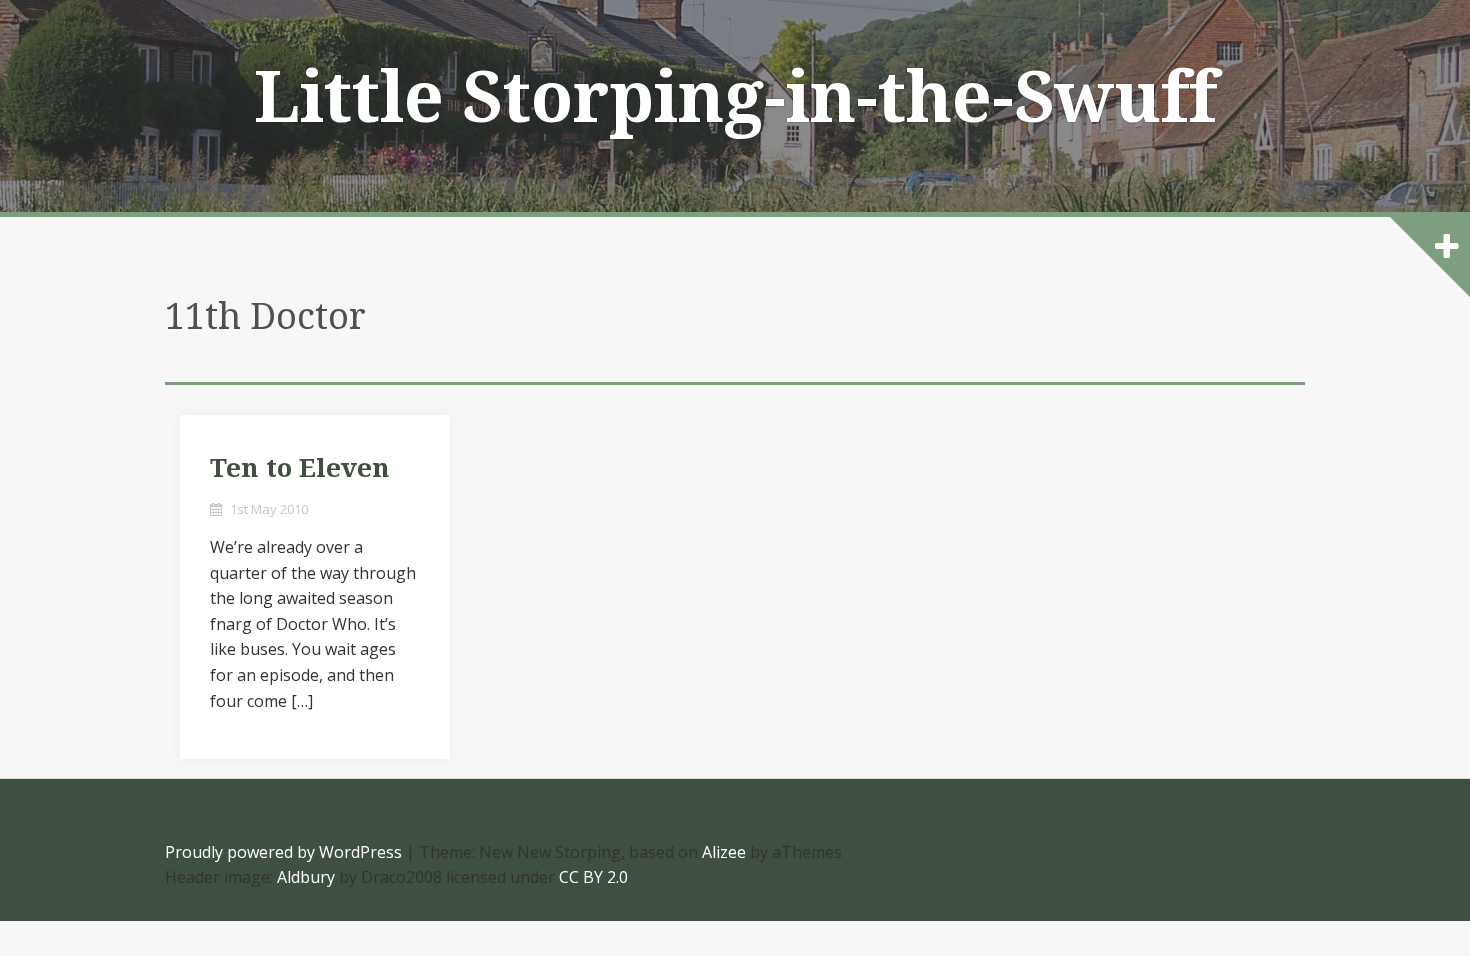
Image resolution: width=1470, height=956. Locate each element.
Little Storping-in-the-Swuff (735, 98)
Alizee (724, 852)
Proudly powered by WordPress (283, 852)
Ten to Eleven (300, 468)
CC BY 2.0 (593, 877)
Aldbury (306, 877)
